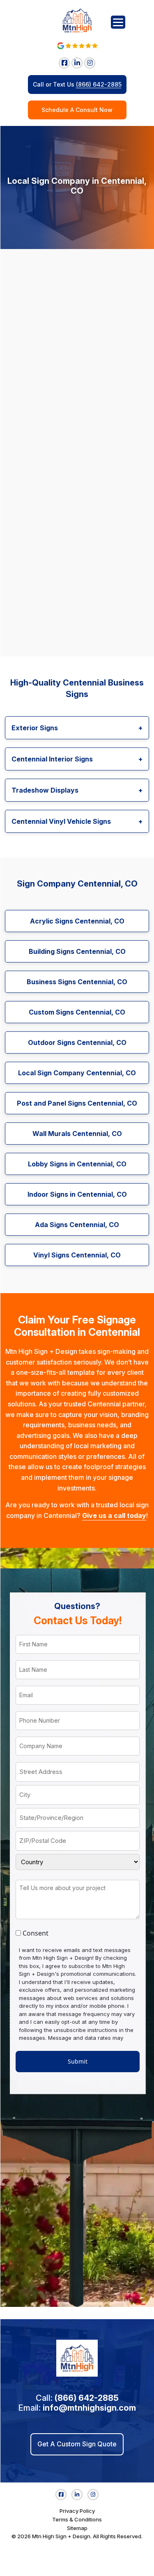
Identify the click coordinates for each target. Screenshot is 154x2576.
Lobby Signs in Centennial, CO (77, 1164)
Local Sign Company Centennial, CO (77, 1073)
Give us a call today (114, 1515)
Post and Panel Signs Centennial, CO (77, 1103)
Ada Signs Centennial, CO (77, 1225)
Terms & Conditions (77, 2519)
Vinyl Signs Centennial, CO (77, 1255)
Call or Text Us (77, 84)
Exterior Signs (77, 728)
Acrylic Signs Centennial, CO (77, 921)
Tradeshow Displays (77, 790)
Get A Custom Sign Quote (77, 2444)
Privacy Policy (77, 2511)
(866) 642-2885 (87, 2398)
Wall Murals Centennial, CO (77, 1134)
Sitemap (77, 2528)
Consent (36, 1933)
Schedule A (77, 110)
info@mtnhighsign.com (89, 2408)
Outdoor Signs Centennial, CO (77, 1042)
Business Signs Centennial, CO (77, 982)
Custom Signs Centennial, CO (77, 1012)
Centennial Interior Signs (77, 759)
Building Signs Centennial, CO (77, 951)
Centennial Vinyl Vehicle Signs (77, 821)
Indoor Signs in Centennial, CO (77, 1194)
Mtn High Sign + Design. (62, 2536)
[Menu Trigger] (118, 22)
